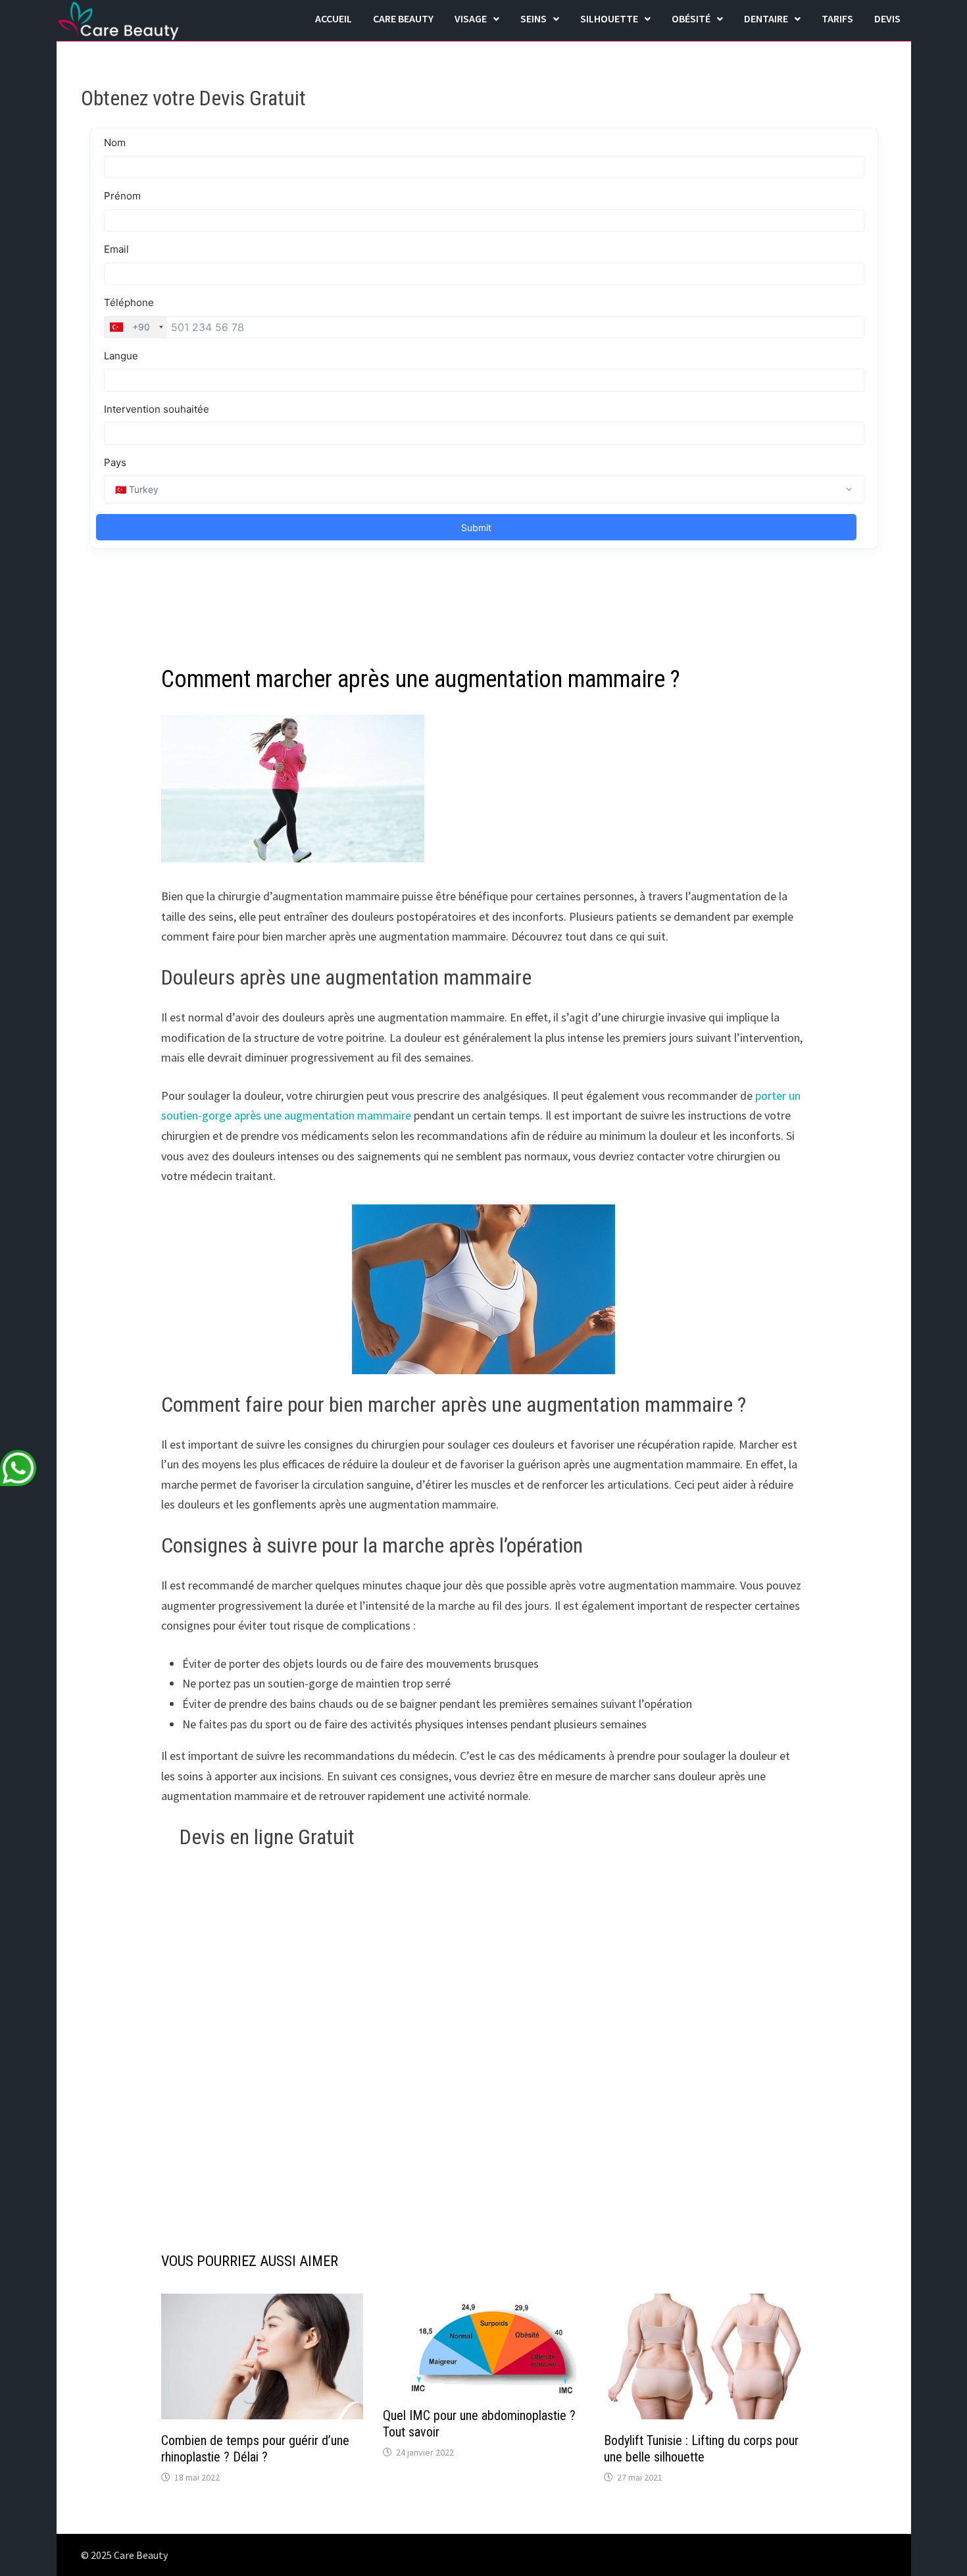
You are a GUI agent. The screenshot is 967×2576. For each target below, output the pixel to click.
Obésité (691, 18)
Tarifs (837, 18)
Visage (471, 18)
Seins (533, 18)
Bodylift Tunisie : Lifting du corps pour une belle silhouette (701, 2449)
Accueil (334, 18)
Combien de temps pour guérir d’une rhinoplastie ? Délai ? (255, 2449)
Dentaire (766, 18)
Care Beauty (403, 18)
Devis (887, 18)
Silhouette (609, 18)
